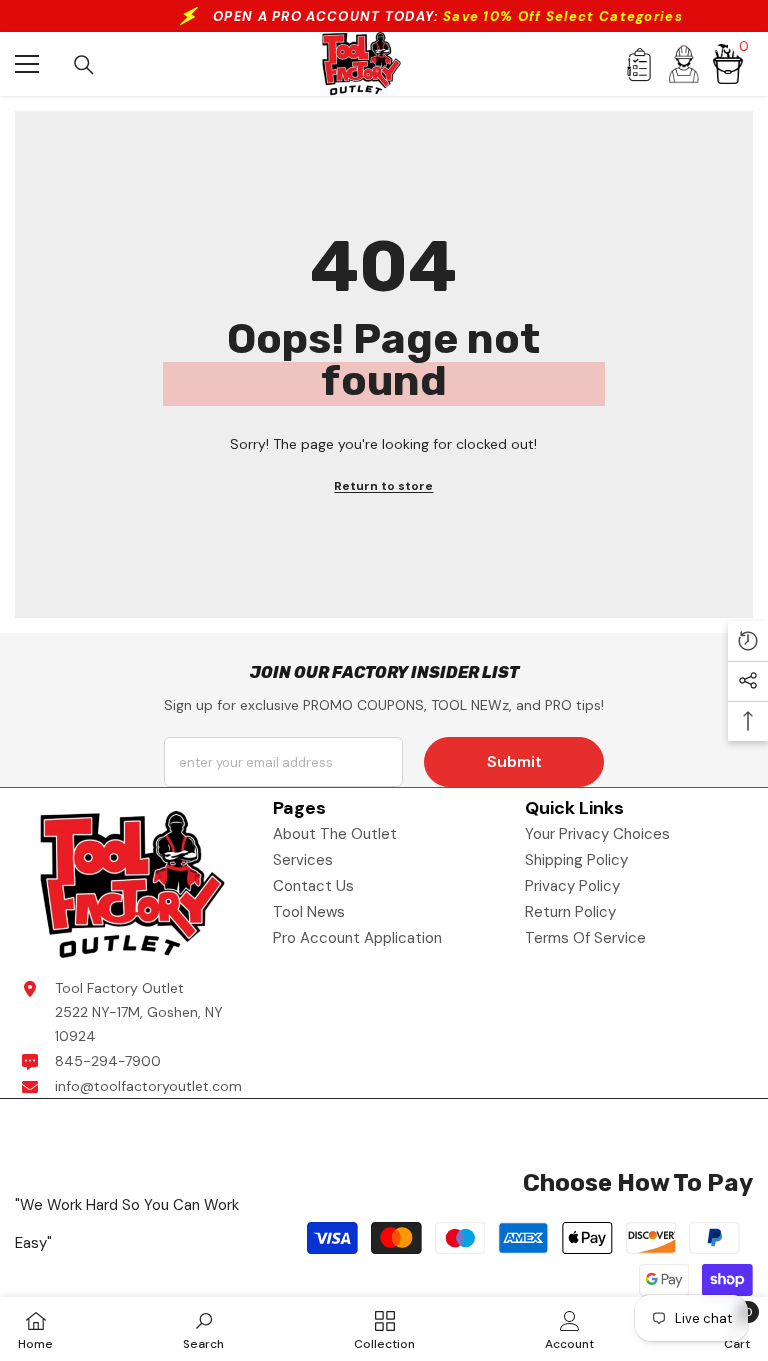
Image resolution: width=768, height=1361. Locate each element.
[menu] (27, 64)
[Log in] (684, 64)
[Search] (84, 65)
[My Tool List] (638, 64)
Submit (514, 761)
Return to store (383, 486)
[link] (203, 1329)
